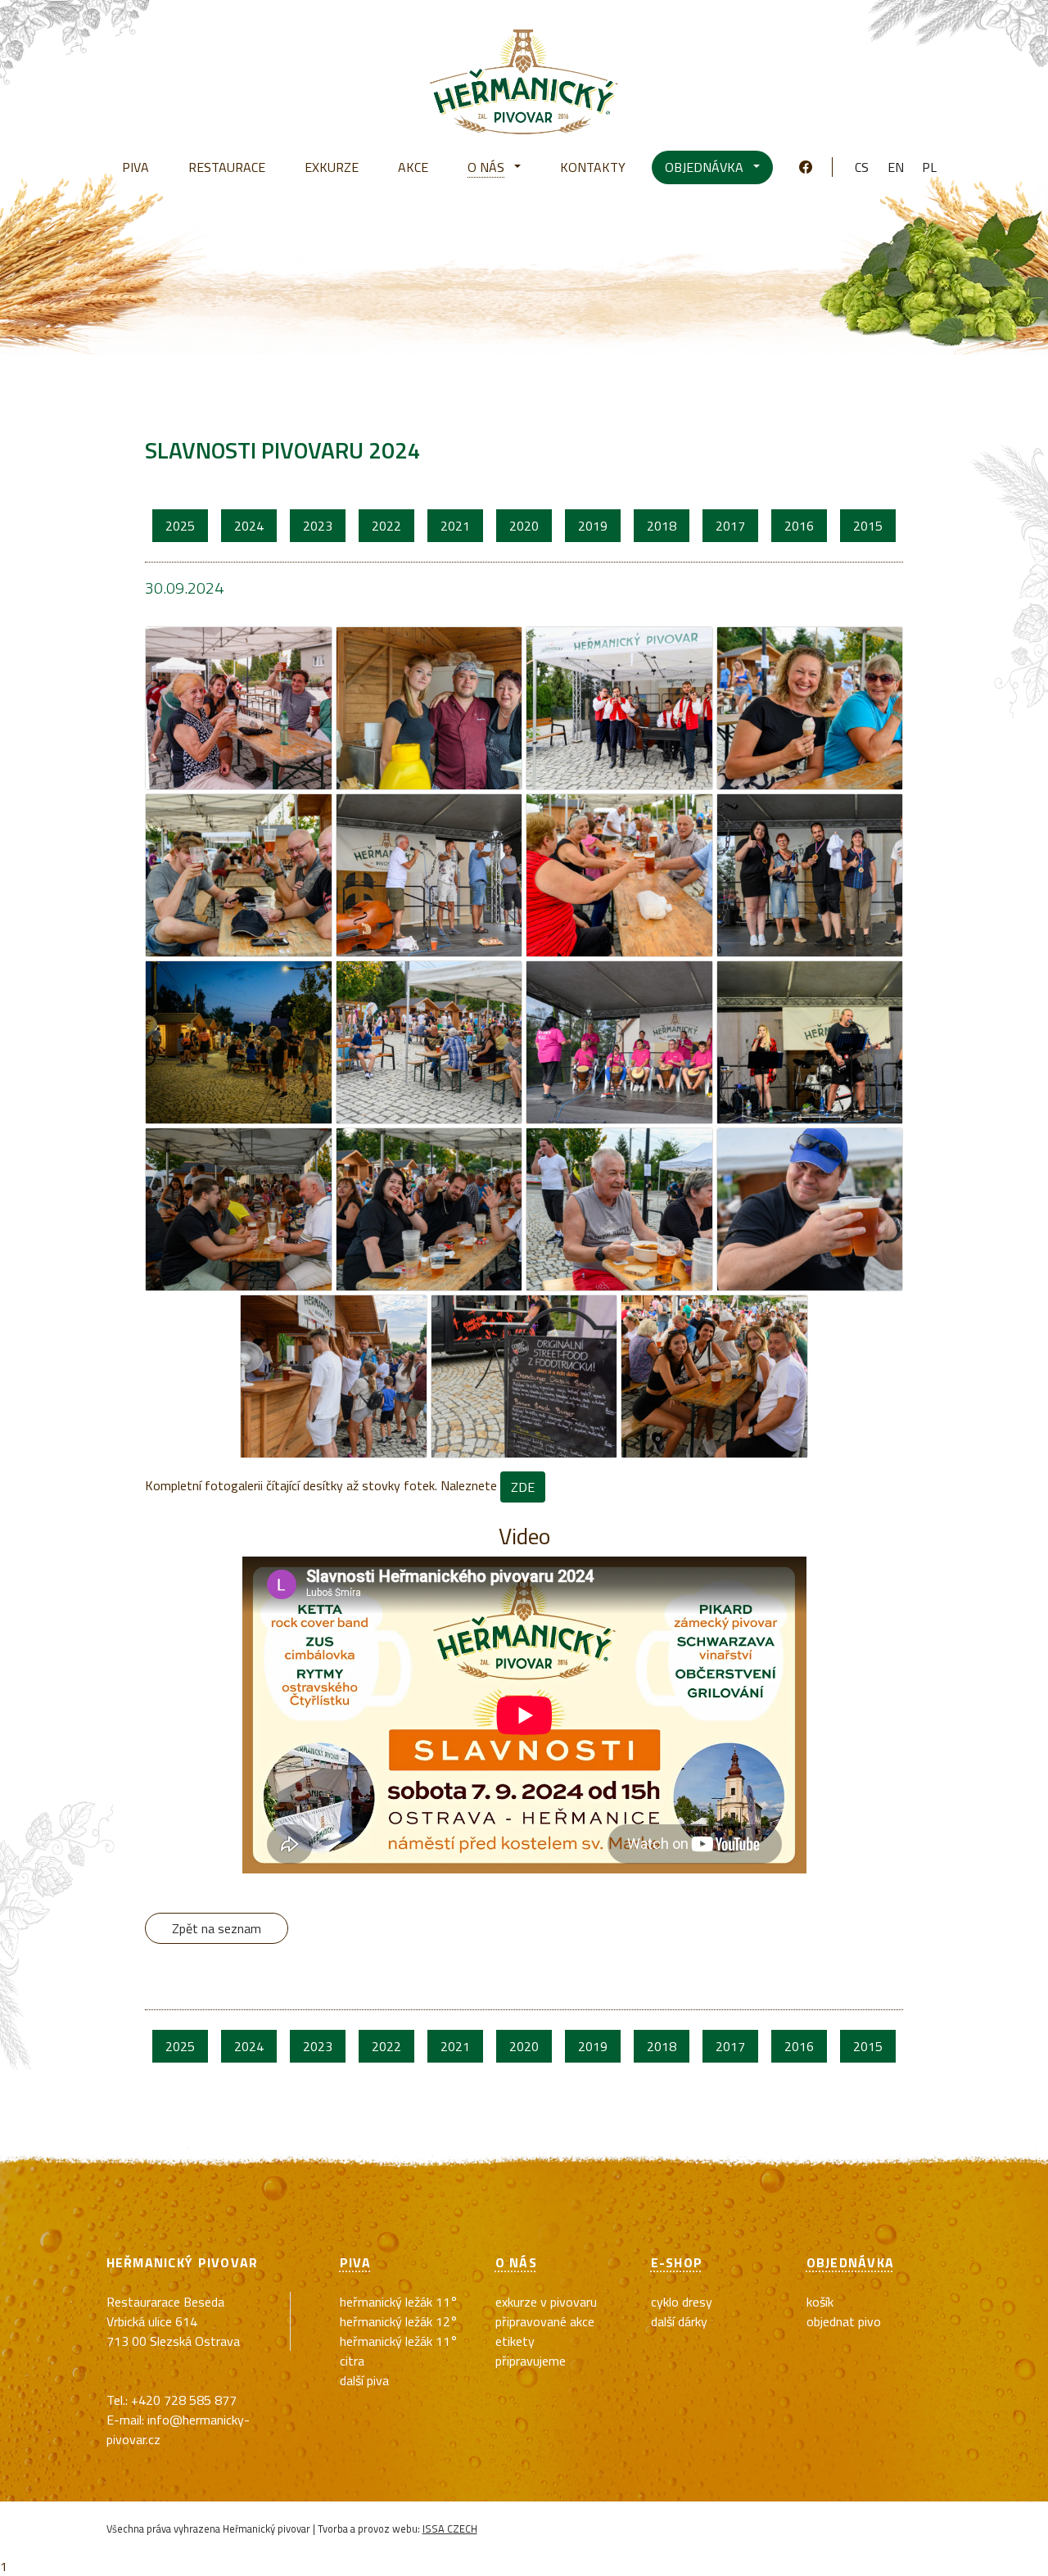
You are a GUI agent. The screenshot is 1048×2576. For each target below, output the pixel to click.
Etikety (515, 2341)
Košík (820, 2302)
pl (929, 167)
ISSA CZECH (450, 2529)
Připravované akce (545, 2321)
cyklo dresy (682, 2302)
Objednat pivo (844, 2321)
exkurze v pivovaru (546, 2302)
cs (862, 167)
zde (523, 1487)
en (896, 167)
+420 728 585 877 (184, 2400)
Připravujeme (531, 2361)
